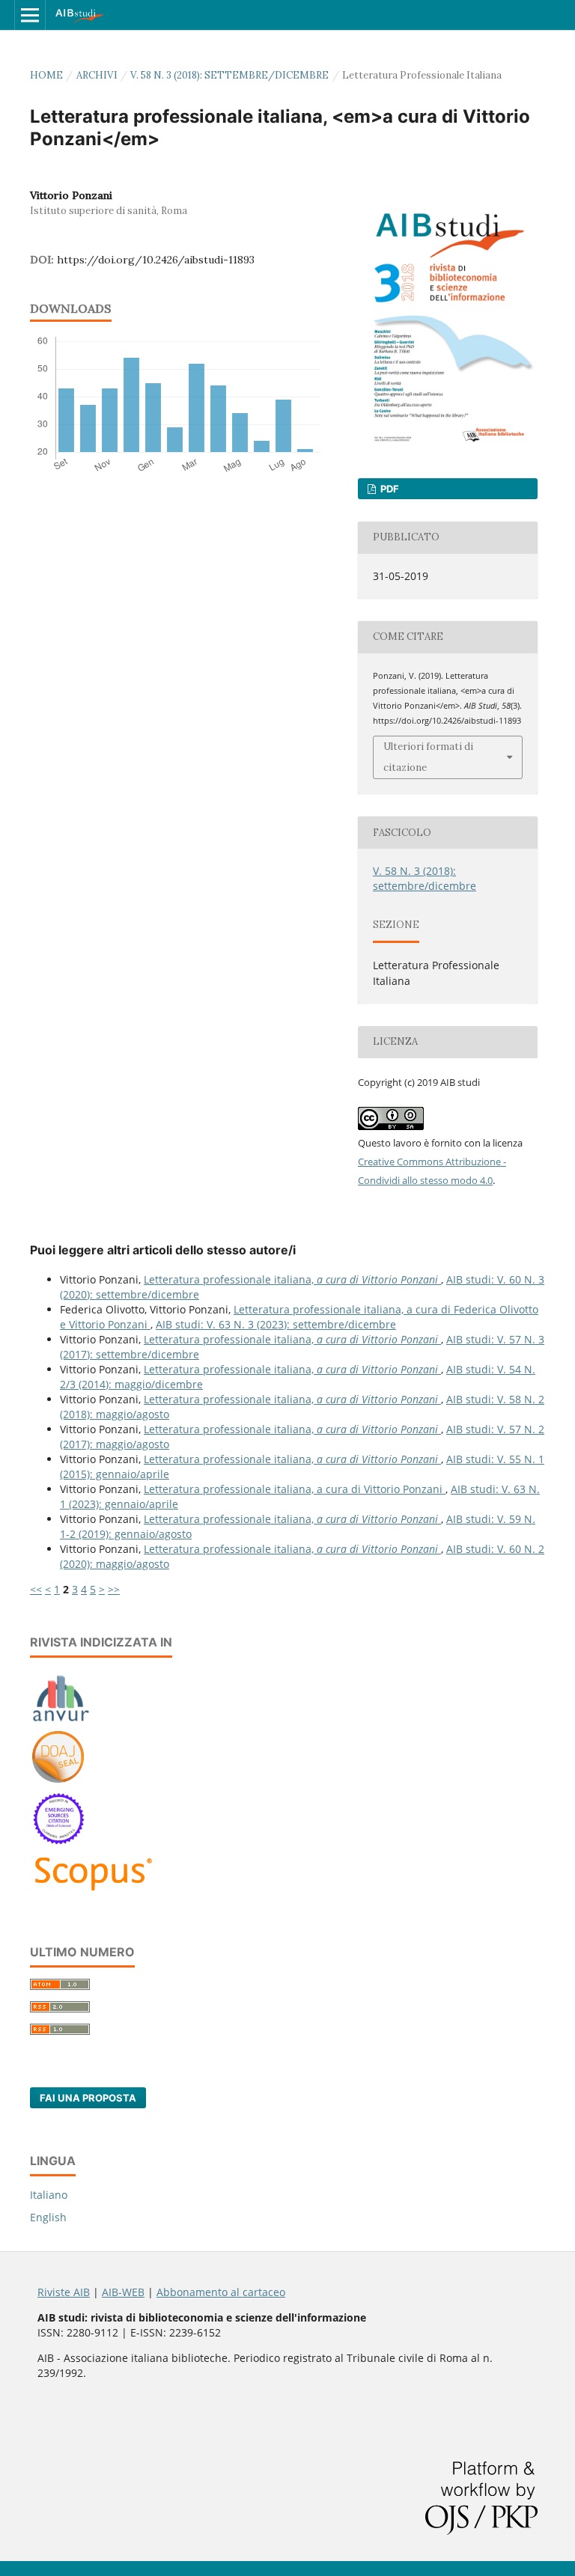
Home (46, 75)
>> (114, 1589)
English (48, 2217)
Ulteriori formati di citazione (428, 757)
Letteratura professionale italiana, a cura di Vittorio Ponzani (295, 1489)
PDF (389, 489)
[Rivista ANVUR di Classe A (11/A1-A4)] (61, 1721)
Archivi (97, 75)
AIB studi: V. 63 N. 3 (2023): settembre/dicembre (276, 1324)
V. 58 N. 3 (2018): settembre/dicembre (229, 75)
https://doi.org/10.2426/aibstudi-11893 (156, 260)
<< (36, 1589)
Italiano (49, 2195)
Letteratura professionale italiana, (291, 1279)
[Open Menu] (30, 15)
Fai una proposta (88, 2098)
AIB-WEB (123, 2292)
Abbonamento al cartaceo (221, 2292)
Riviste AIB (64, 2292)
